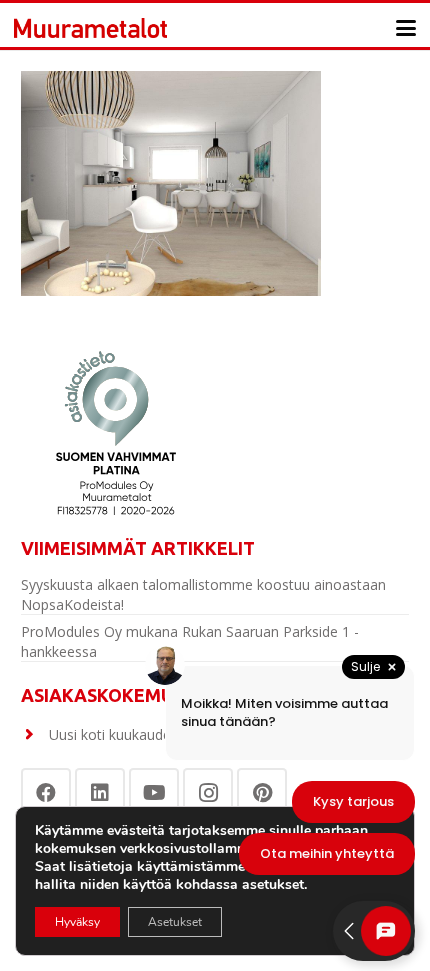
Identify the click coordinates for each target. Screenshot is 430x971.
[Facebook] (46, 793)
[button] (406, 28)
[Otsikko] (90, 28)
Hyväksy (77, 922)
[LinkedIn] (100, 793)
